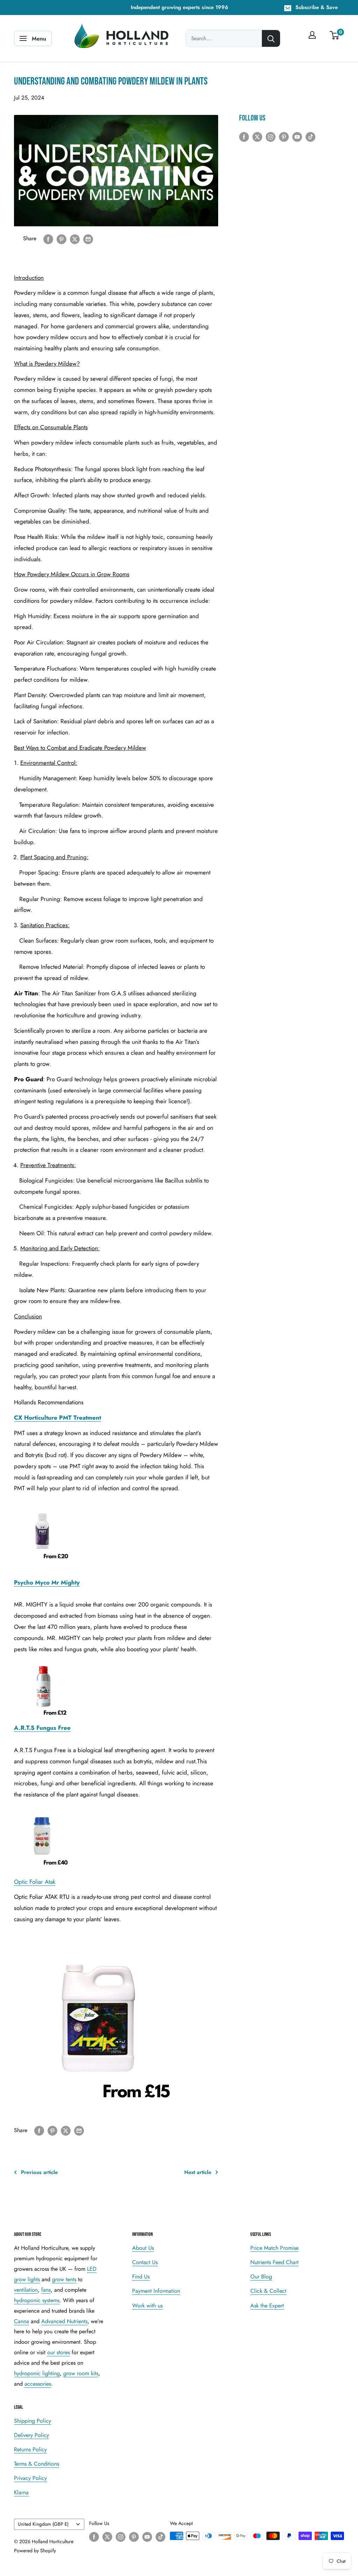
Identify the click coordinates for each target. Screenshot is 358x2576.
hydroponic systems (37, 2300)
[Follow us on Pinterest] (284, 136)
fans (46, 2290)
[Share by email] (88, 239)
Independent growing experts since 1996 (180, 7)
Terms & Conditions (37, 2464)
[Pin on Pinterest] (62, 239)
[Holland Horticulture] (123, 38)
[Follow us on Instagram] (271, 136)
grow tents (64, 2279)
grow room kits (81, 2373)
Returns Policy (30, 2449)
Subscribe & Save (317, 7)
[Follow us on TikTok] (310, 136)
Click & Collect (268, 2291)
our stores (59, 2352)
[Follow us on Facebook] (244, 136)
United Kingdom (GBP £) (43, 2524)
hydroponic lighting (37, 2373)
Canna (22, 2321)
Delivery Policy (31, 2435)
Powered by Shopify (35, 2551)
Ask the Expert (267, 2306)
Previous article (39, 2172)
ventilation (26, 2290)
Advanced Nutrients (64, 2321)
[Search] (271, 38)
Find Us (141, 2277)
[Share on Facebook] (48, 239)
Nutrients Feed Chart (274, 2262)
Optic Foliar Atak (35, 1882)
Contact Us (145, 2262)
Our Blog (261, 2277)
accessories (38, 2384)
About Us (143, 2248)
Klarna (21, 2492)
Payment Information (156, 2291)
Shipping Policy (33, 2421)
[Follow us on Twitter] (257, 136)
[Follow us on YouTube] (297, 136)
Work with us (147, 2306)
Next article (198, 2172)
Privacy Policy (30, 2478)
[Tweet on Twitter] (75, 239)
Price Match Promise (274, 2248)
